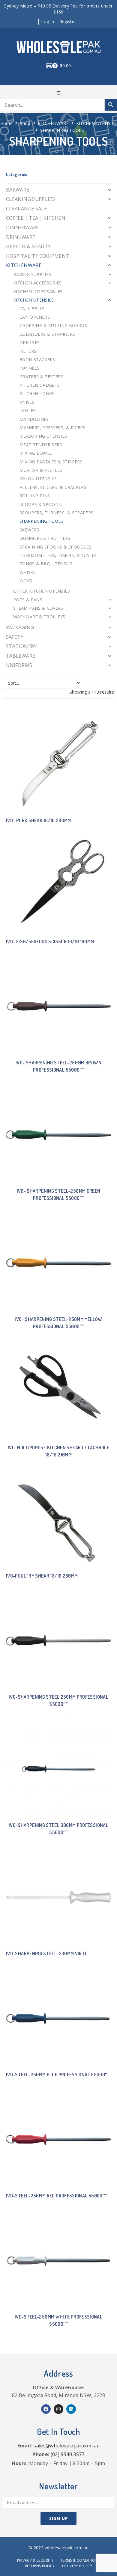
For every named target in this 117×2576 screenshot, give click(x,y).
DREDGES (30, 342)
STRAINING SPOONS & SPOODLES (55, 547)
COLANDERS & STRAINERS (47, 334)
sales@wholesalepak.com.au (67, 2446)
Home (6, 123)
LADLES (28, 410)
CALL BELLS (32, 309)
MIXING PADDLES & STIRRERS (51, 462)
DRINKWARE (21, 237)
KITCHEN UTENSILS (97, 123)
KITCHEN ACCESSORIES (37, 283)
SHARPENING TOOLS (41, 521)
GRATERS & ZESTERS (41, 377)
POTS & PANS (28, 600)
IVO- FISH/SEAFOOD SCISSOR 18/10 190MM (50, 941)
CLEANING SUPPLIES (30, 199)
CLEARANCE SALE (26, 209)
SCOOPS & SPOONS (40, 504)
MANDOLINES (34, 419)
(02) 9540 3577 (68, 2454)
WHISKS (28, 572)
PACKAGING (20, 627)
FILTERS (28, 351)
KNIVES (27, 402)
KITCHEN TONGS (37, 393)
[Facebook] (46, 2409)
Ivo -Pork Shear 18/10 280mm (39, 820)
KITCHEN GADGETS (40, 385)
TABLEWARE (21, 656)
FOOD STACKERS (37, 360)
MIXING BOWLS (36, 453)
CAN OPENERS (35, 317)
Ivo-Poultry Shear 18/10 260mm (42, 1576)
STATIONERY (21, 646)
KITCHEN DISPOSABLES (38, 292)
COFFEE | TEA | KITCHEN (36, 218)
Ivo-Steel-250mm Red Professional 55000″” (56, 2196)
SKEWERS (29, 530)
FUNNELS (30, 368)
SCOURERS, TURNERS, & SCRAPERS (56, 513)
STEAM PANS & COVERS (38, 608)
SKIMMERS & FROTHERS (45, 538)
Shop (25, 123)
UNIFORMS (19, 665)
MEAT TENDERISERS (41, 445)
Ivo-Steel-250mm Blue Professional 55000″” (58, 2075)
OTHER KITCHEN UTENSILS (42, 591)
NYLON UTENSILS (38, 479)
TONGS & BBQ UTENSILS (46, 564)
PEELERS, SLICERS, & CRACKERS (53, 487)
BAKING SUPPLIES (32, 274)
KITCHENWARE (53, 123)
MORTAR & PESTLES (41, 470)
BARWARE (18, 190)
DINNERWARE (22, 228)
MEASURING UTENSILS (43, 436)
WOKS (26, 581)
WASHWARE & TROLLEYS (39, 617)
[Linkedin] (71, 2409)
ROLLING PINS (35, 496)
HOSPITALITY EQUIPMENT (38, 256)
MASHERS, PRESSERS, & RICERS (52, 428)
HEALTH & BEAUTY (28, 246)
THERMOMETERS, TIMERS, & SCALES (58, 555)
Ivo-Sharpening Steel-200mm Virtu (47, 1953)
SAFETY (15, 637)
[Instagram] (58, 2409)
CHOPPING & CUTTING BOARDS (53, 325)
